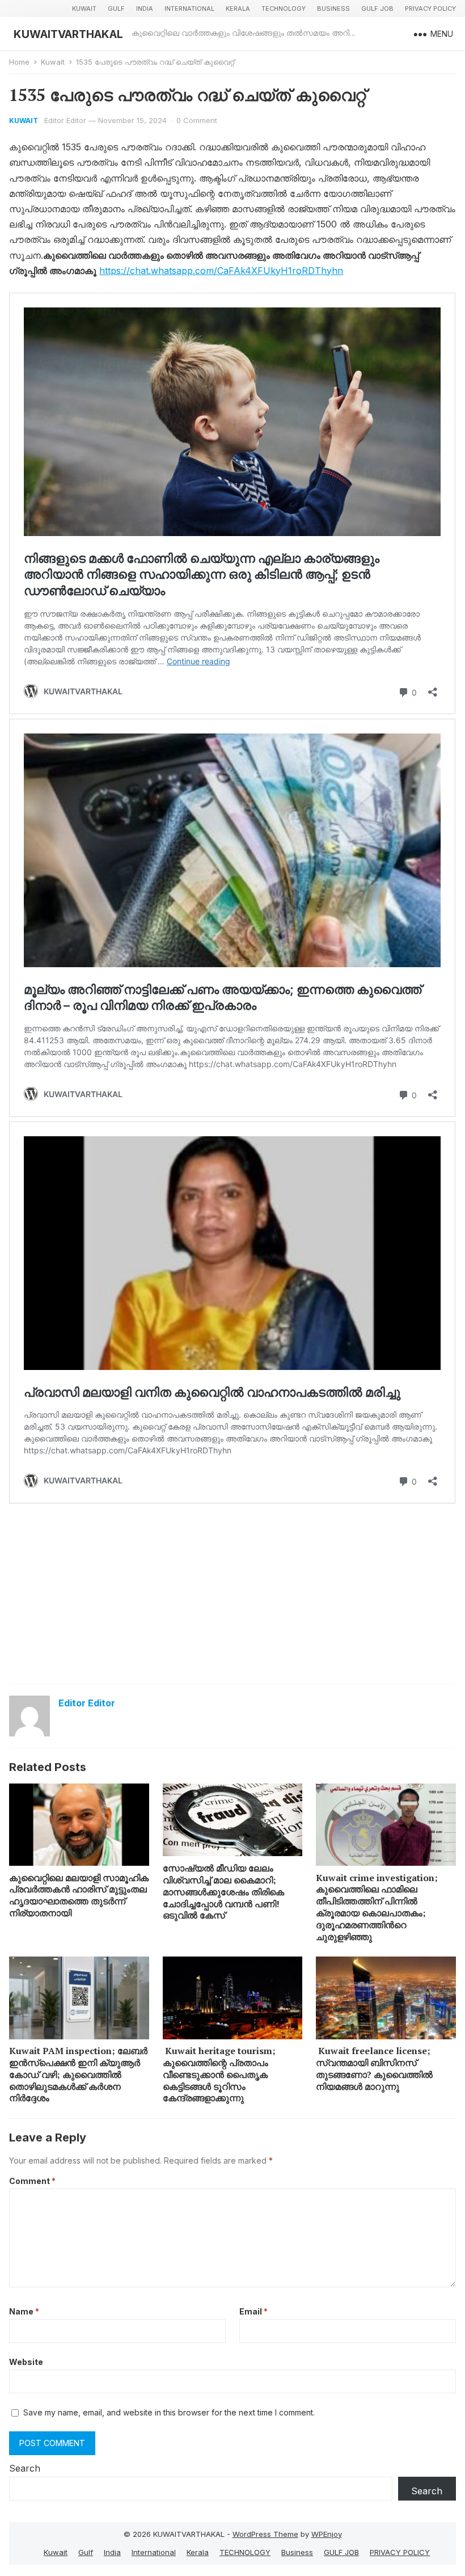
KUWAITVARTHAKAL (68, 34)
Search (25, 2468)
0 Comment (197, 120)
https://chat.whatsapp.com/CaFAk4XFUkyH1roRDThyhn (221, 271)
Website (26, 2362)
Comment (32, 2181)
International (189, 9)
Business (333, 9)
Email (253, 2311)
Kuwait (84, 9)
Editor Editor (65, 120)
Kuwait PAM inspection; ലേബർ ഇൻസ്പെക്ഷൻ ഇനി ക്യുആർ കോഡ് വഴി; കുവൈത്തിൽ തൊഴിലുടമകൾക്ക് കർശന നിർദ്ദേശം (78, 2074)
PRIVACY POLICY (430, 9)
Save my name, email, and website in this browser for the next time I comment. (169, 2412)
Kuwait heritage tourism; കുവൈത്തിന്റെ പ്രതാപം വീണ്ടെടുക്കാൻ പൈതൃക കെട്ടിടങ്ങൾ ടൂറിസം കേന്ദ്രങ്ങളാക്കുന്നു (219, 2074)
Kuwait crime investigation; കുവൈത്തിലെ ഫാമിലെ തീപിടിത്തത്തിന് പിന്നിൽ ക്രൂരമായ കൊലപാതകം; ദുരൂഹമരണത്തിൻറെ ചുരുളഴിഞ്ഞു (377, 1907)
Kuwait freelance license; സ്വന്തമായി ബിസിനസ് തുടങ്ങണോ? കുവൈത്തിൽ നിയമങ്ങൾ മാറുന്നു (374, 2068)
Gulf (116, 9)
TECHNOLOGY (284, 9)
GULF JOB (377, 9)
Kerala (238, 9)
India (145, 9)
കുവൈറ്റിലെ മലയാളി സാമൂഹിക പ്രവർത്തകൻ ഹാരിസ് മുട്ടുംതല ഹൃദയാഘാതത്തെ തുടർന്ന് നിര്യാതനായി (79, 1895)
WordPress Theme (265, 2534)
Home (19, 62)
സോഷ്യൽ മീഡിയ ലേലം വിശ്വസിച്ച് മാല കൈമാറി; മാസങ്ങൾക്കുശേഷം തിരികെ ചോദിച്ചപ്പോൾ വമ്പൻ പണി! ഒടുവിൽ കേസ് (223, 1892)
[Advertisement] (233, 1593)
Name (24, 2311)
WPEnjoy (327, 2534)
